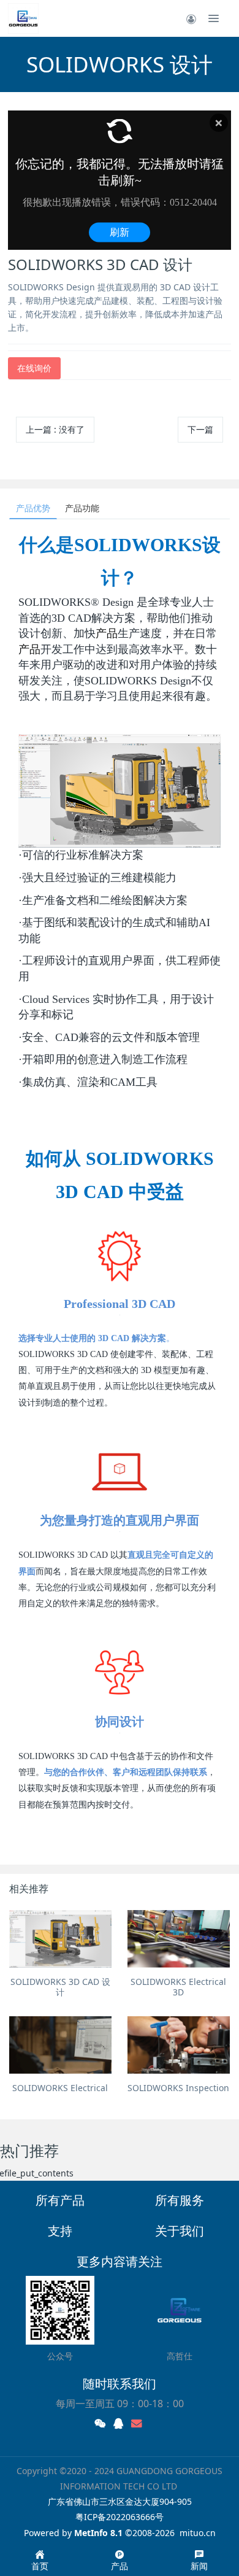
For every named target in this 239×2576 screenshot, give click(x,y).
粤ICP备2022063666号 (120, 2517)
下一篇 (200, 429)
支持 (60, 2231)
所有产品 (60, 2200)
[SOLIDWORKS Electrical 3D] (179, 1939)
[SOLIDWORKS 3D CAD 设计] (60, 1939)
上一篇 (55, 429)
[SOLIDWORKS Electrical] (60, 2045)
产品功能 (82, 508)
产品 (107, 633)
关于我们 (180, 2231)
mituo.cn (198, 2533)
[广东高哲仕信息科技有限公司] (23, 18)
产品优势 (33, 508)
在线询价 (34, 368)
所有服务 (180, 2200)
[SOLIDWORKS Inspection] (179, 2045)
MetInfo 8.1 (98, 2533)
